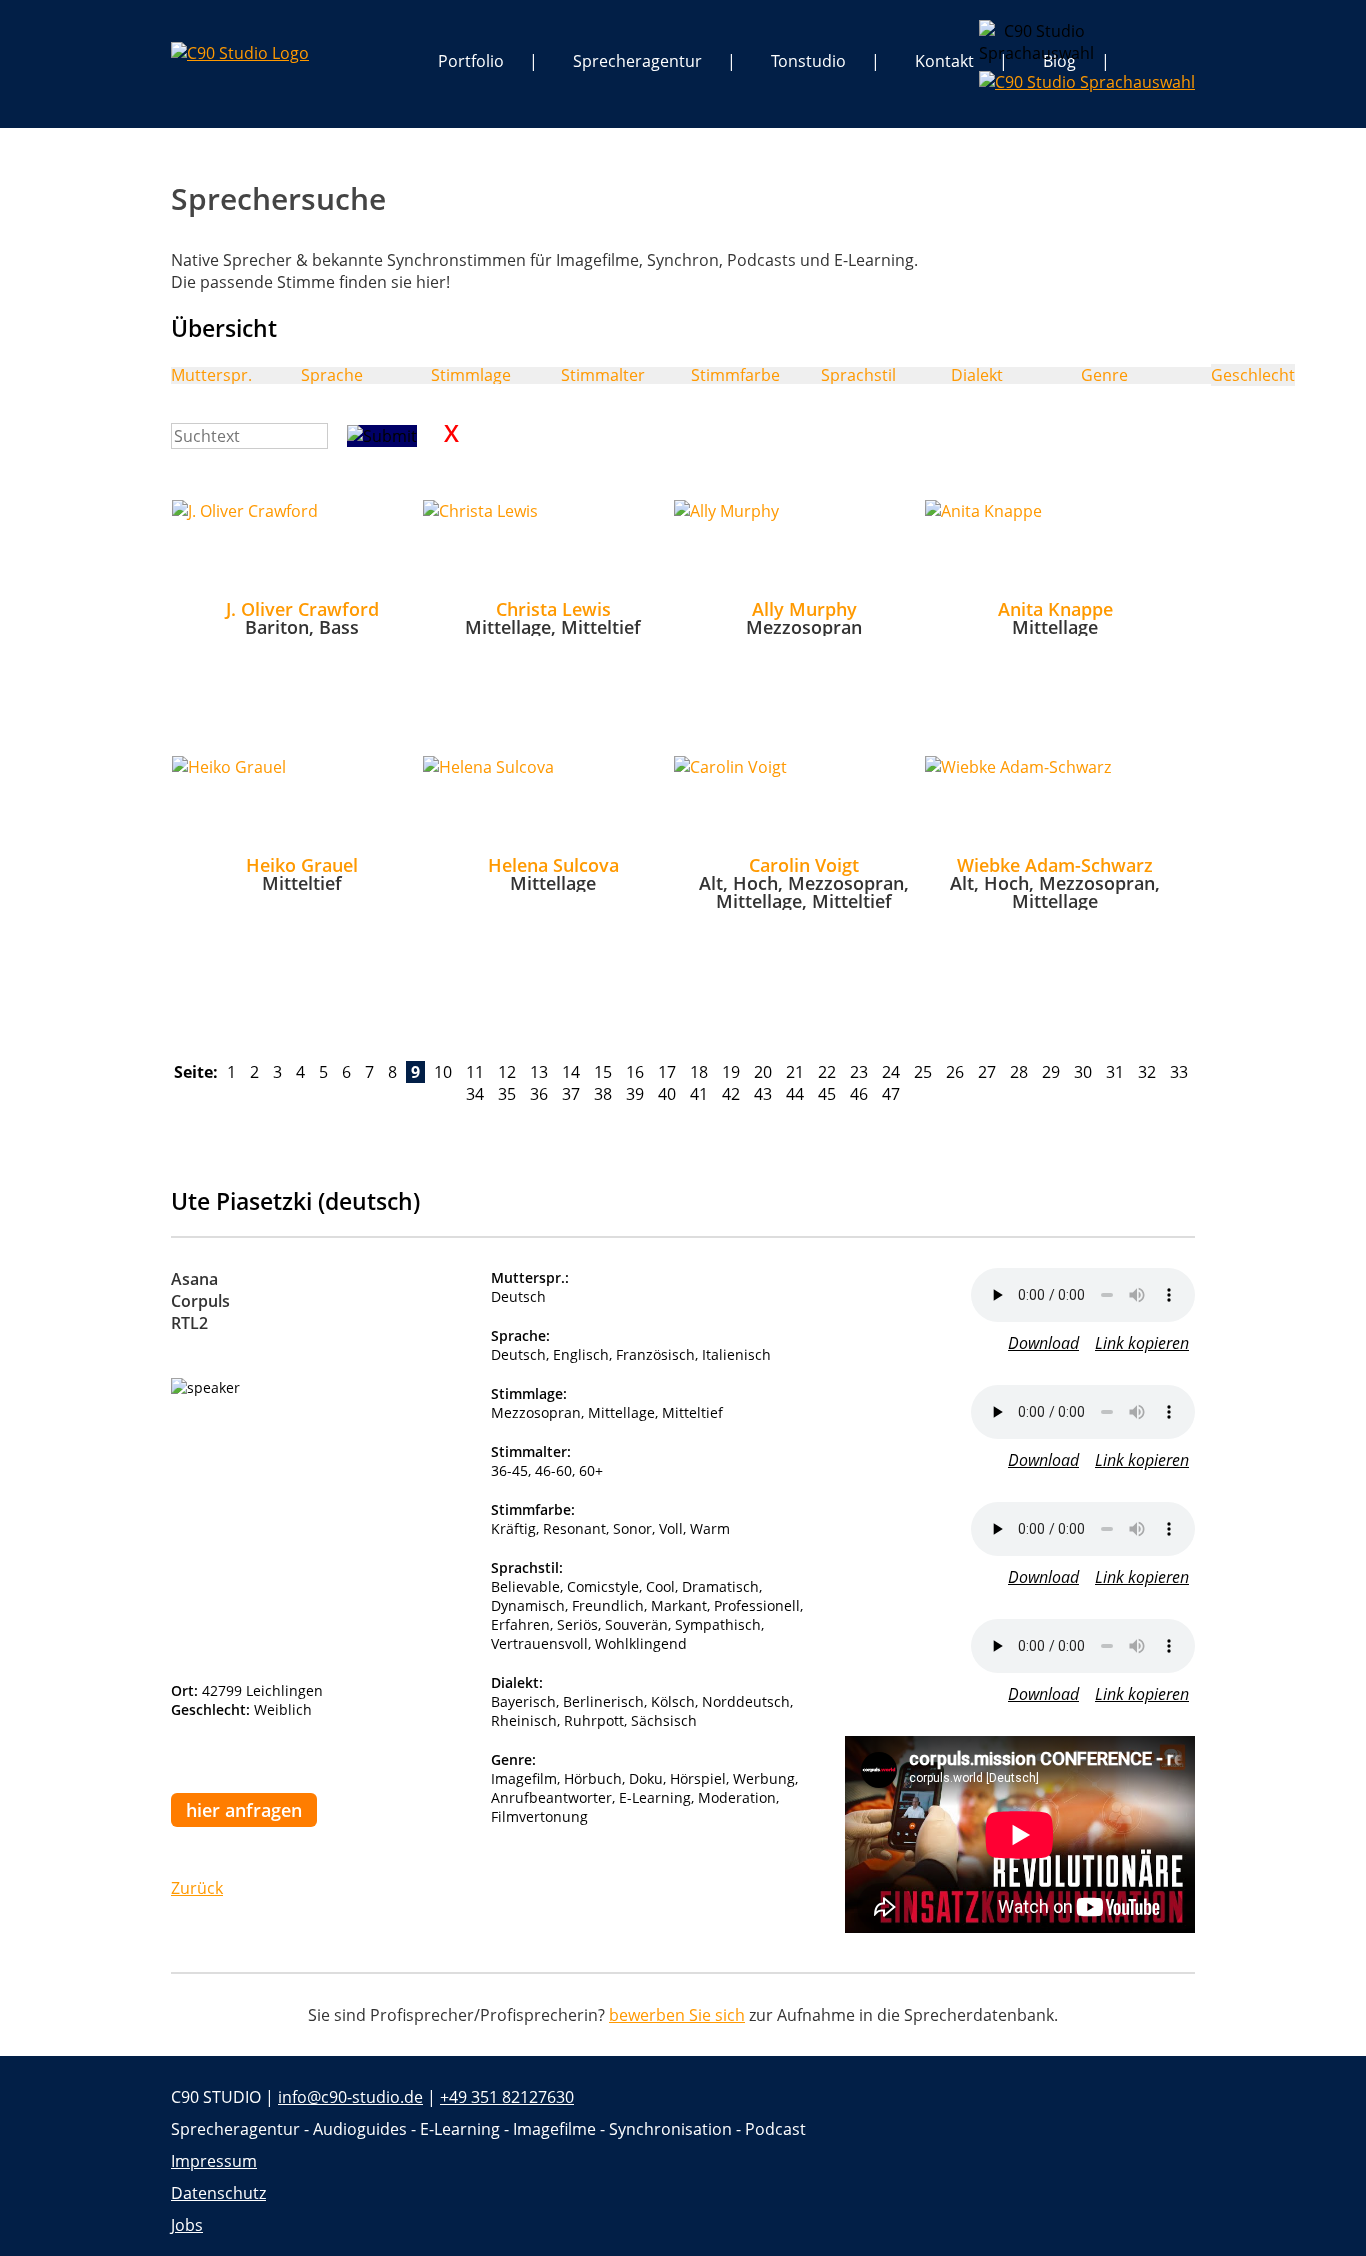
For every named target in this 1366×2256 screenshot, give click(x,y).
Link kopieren (1142, 1343)
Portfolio (471, 61)
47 (891, 1094)
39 (635, 1094)
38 (603, 1094)
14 (571, 1072)
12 (507, 1072)
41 (699, 1094)
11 (475, 1072)
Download (1043, 1343)
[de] (994, 35)
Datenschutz (218, 2193)
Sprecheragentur (637, 61)
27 (987, 1072)
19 (731, 1072)
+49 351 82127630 (507, 2097)
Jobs (187, 2225)
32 (1147, 1072)
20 (763, 1072)
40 (667, 1094)
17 (667, 1072)
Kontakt (944, 61)
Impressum (214, 2161)
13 (539, 1072)
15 (603, 1072)
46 (859, 1094)
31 (1115, 1072)
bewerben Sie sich (677, 2015)
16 (635, 1072)
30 (1083, 1072)
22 (827, 1072)
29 (1051, 1072)
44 (795, 1094)
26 (955, 1072)
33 (1179, 1072)
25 (923, 1072)
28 (1019, 1072)
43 (763, 1094)
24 (891, 1072)
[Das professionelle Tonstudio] (240, 53)
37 (571, 1094)
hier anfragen (244, 1810)
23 (859, 1072)
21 (795, 1072)
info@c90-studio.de (350, 2097)
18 (699, 1072)
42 (731, 1094)
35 (507, 1094)
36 (539, 1094)
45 (827, 1094)
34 (475, 1094)
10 (443, 1072)
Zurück (197, 1888)
